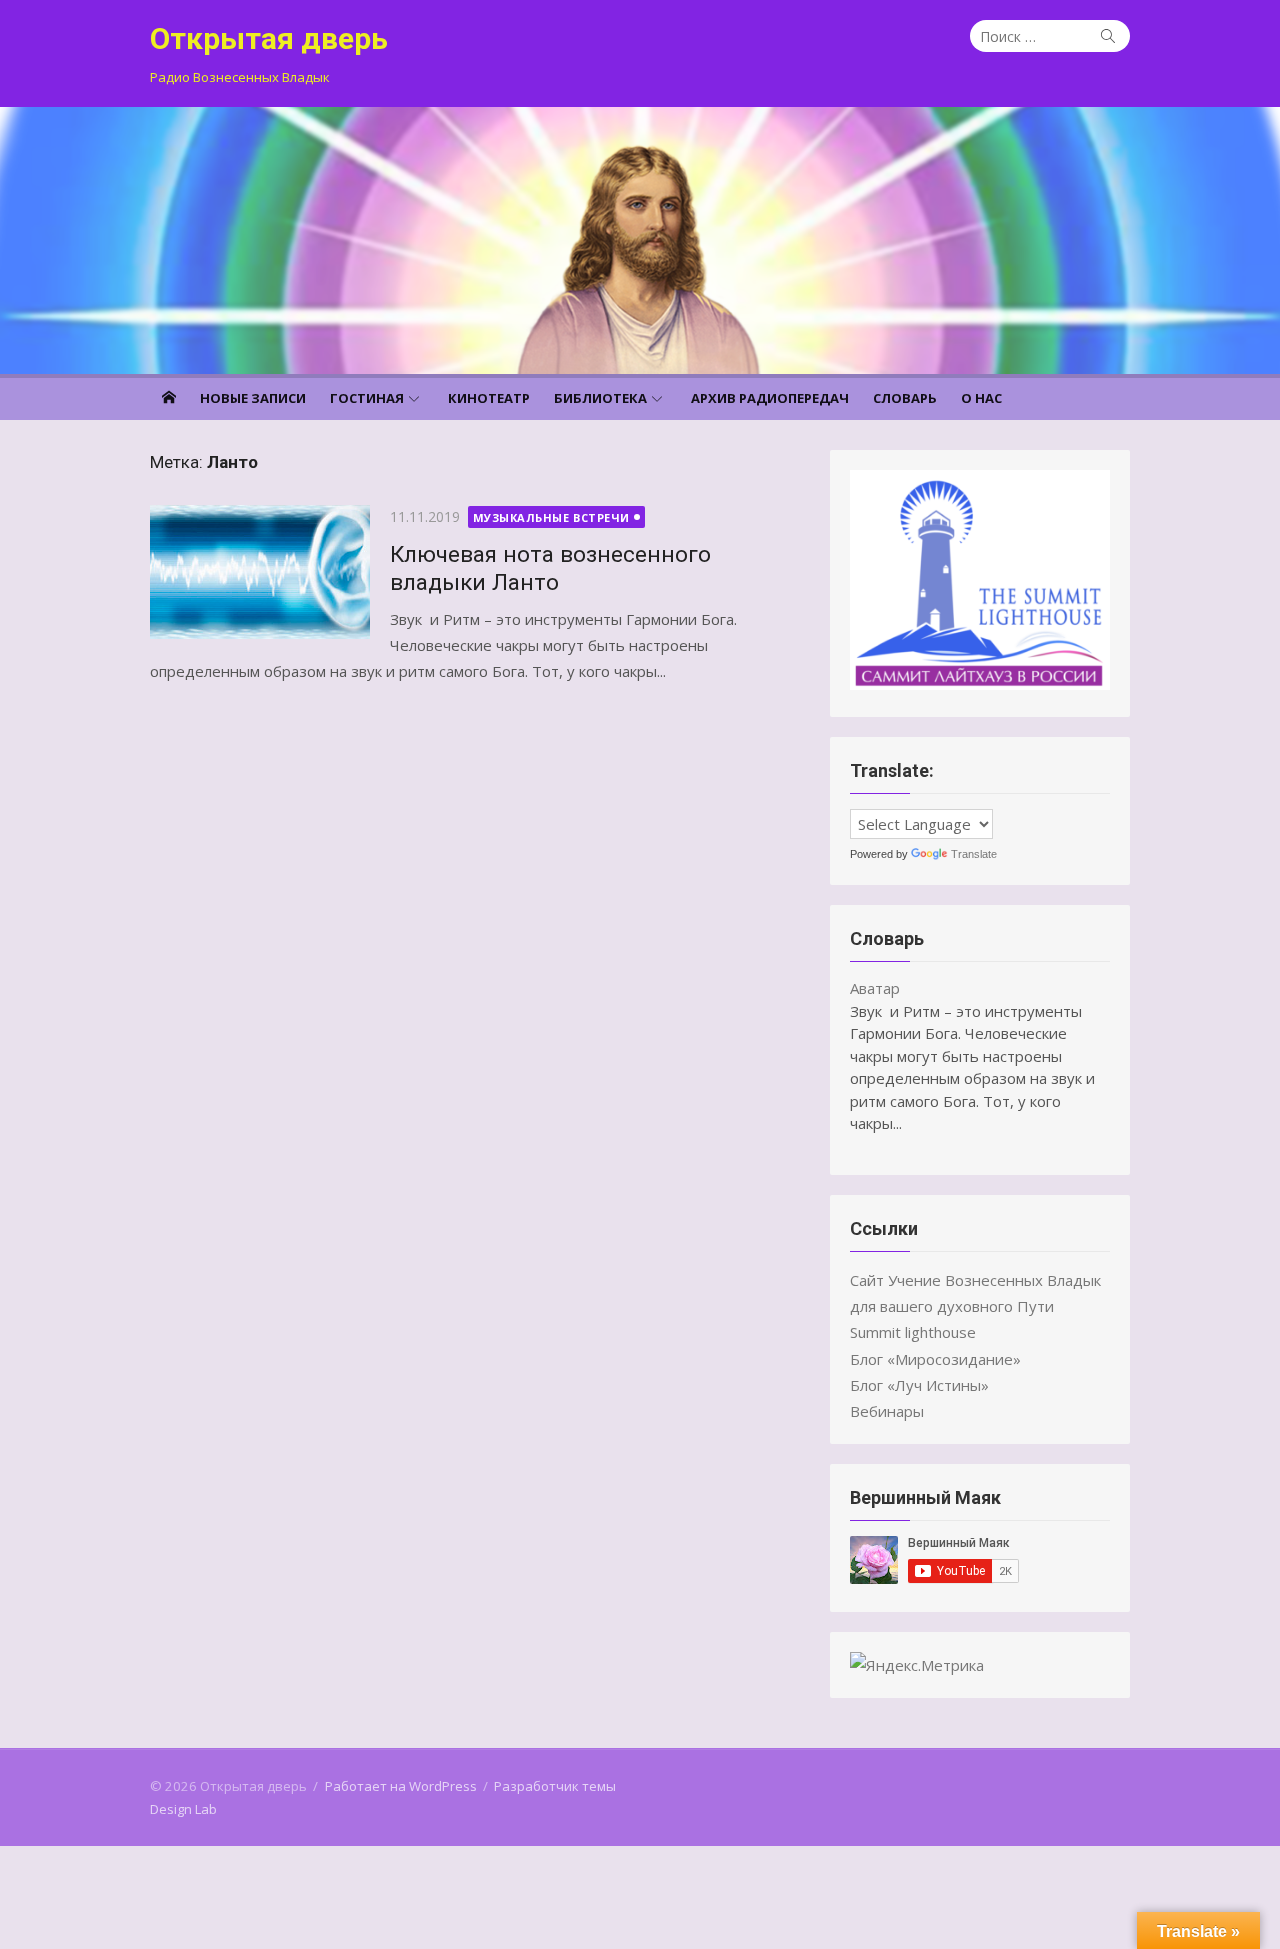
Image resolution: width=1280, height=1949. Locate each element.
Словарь (905, 398)
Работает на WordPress (401, 1786)
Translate (974, 854)
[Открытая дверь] (640, 240)
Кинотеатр (489, 398)
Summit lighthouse (913, 1332)
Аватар (875, 988)
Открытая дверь (269, 38)
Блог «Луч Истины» (919, 1385)
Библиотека (600, 398)
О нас (981, 398)
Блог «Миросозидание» (935, 1359)
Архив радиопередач (770, 398)
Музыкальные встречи (551, 517)
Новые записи (253, 398)
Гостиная (367, 398)
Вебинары (887, 1411)
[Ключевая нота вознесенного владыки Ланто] (260, 572)
